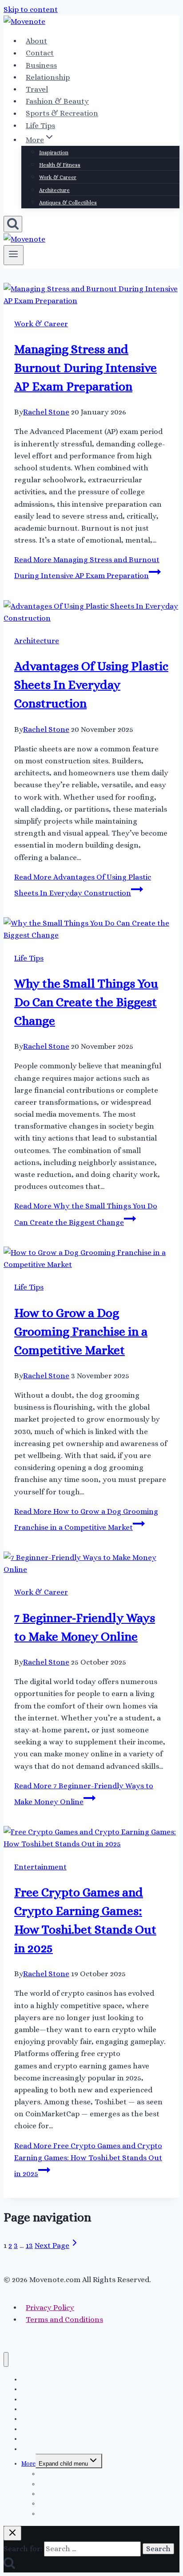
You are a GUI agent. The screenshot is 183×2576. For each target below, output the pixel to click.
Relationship (48, 77)
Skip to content (31, 10)
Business (41, 65)
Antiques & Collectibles (68, 203)
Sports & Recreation (62, 114)
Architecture (54, 190)
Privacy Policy (50, 2308)
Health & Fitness (60, 165)
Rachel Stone (46, 412)
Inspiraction (54, 152)
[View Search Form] (13, 224)
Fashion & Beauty (57, 101)
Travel (37, 89)
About (36, 41)
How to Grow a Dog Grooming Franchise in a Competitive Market (81, 1332)
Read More (88, 2160)
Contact (40, 53)
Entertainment (40, 1867)
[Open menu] (14, 255)
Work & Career (58, 177)
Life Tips (40, 126)
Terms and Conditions (64, 2320)
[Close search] (12, 2533)
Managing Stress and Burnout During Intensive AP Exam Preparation (86, 368)
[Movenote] (24, 21)
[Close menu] (6, 2359)
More (28, 2463)
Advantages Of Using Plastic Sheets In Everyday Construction (91, 685)
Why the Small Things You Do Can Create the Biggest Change (86, 1002)
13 (29, 2246)
